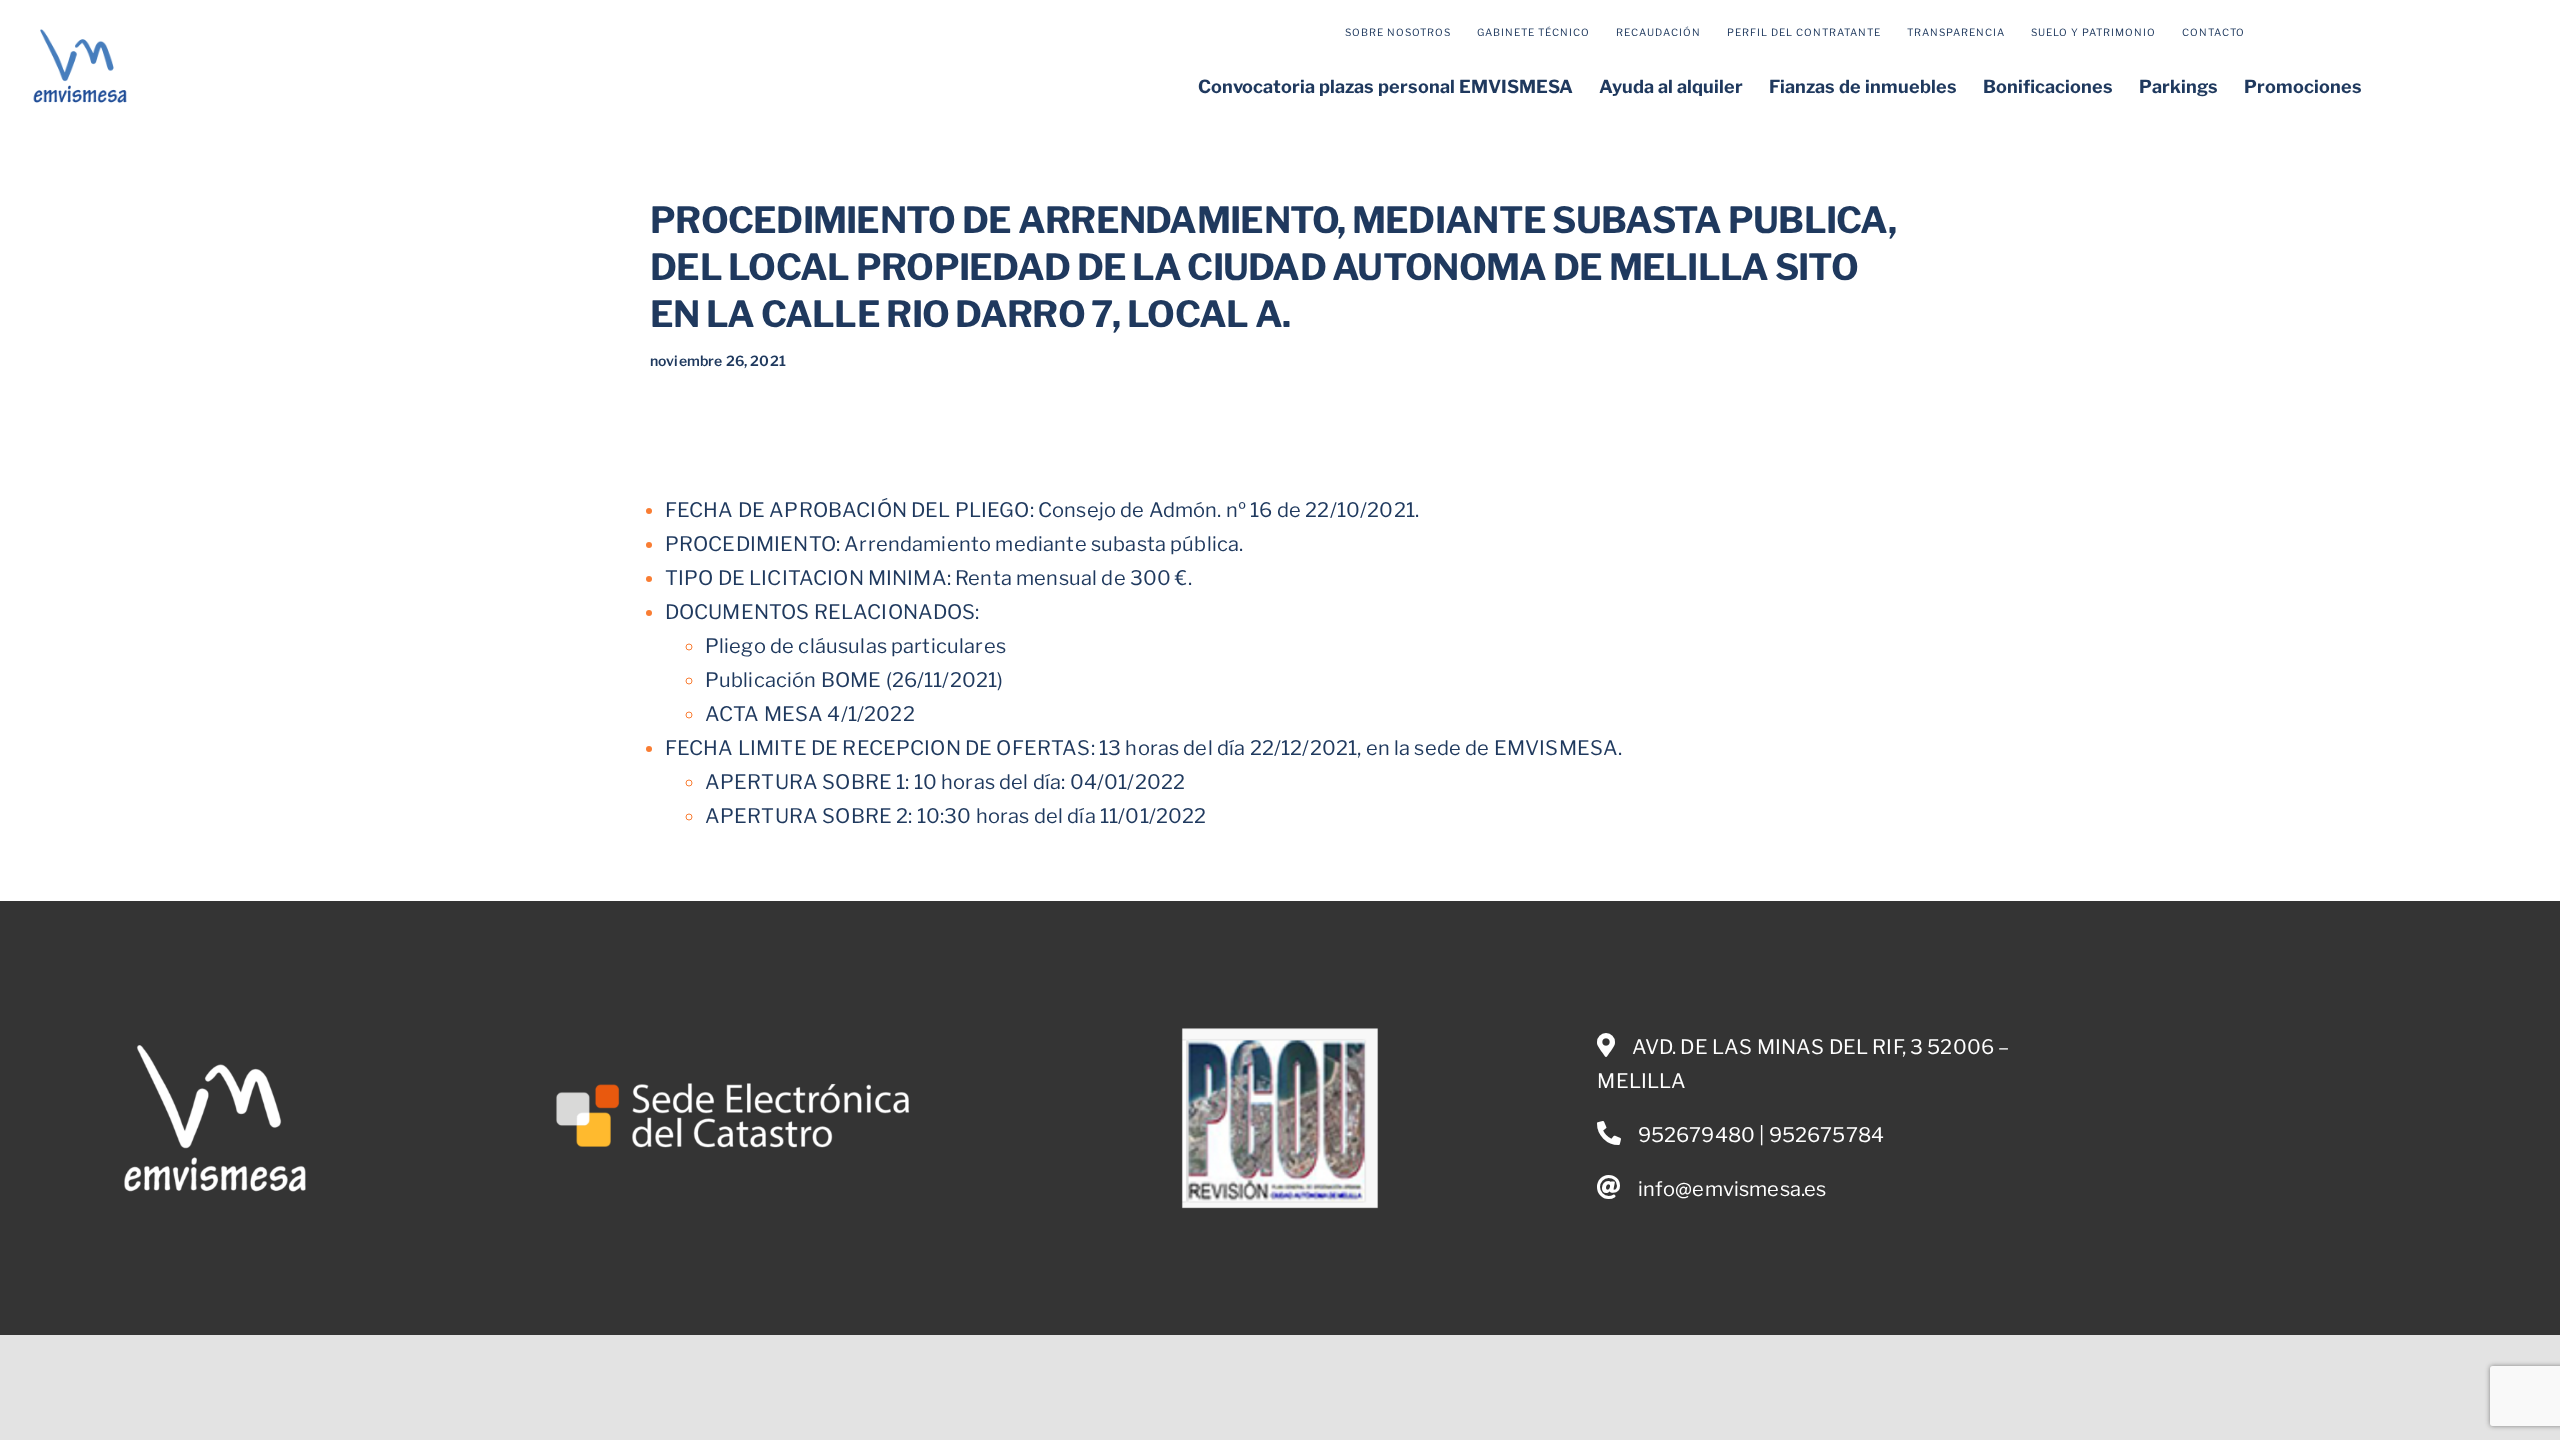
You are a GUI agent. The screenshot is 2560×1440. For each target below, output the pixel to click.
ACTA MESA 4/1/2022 (810, 714)
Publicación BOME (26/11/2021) (854, 680)
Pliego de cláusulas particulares (855, 646)
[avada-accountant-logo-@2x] (80, 33)
